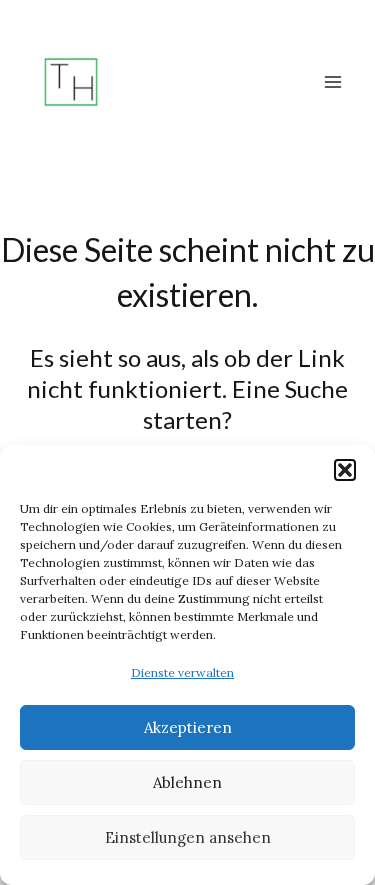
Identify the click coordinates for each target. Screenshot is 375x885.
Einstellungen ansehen (188, 837)
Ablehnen (187, 782)
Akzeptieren (188, 727)
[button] (345, 470)
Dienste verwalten (182, 672)
